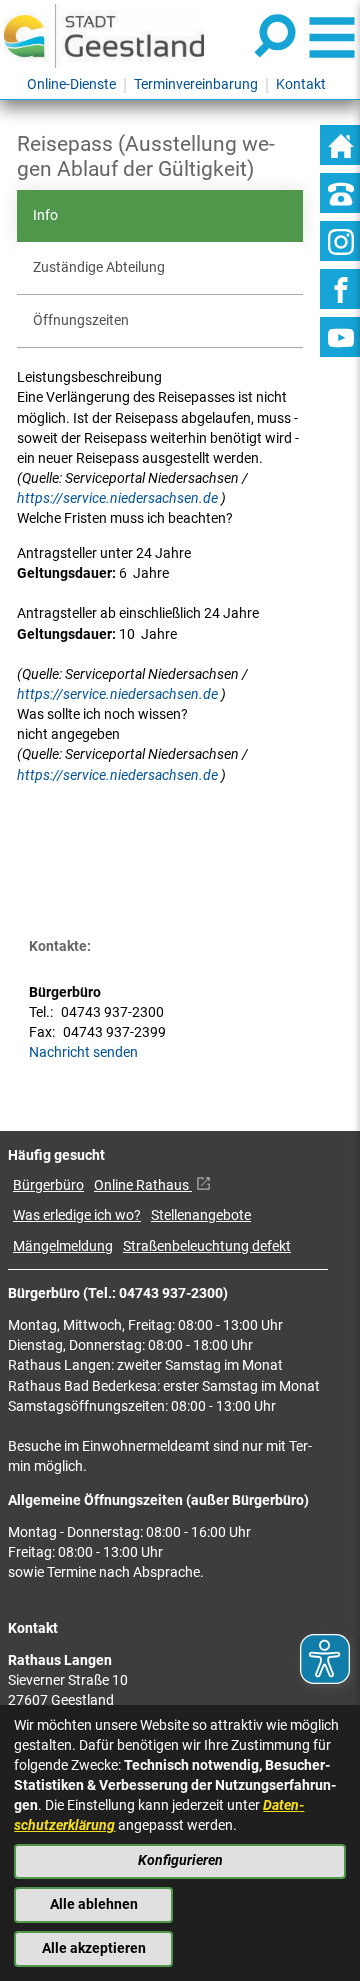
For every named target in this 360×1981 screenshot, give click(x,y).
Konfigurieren (180, 1860)
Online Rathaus (143, 1185)
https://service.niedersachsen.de (119, 498)
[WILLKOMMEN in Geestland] (104, 35)
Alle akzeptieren (94, 1948)
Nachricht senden (83, 1052)
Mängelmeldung (63, 1246)
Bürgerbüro (48, 1185)
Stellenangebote (201, 1215)
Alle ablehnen (94, 1904)
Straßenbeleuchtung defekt (207, 1246)
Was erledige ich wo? (77, 1215)
